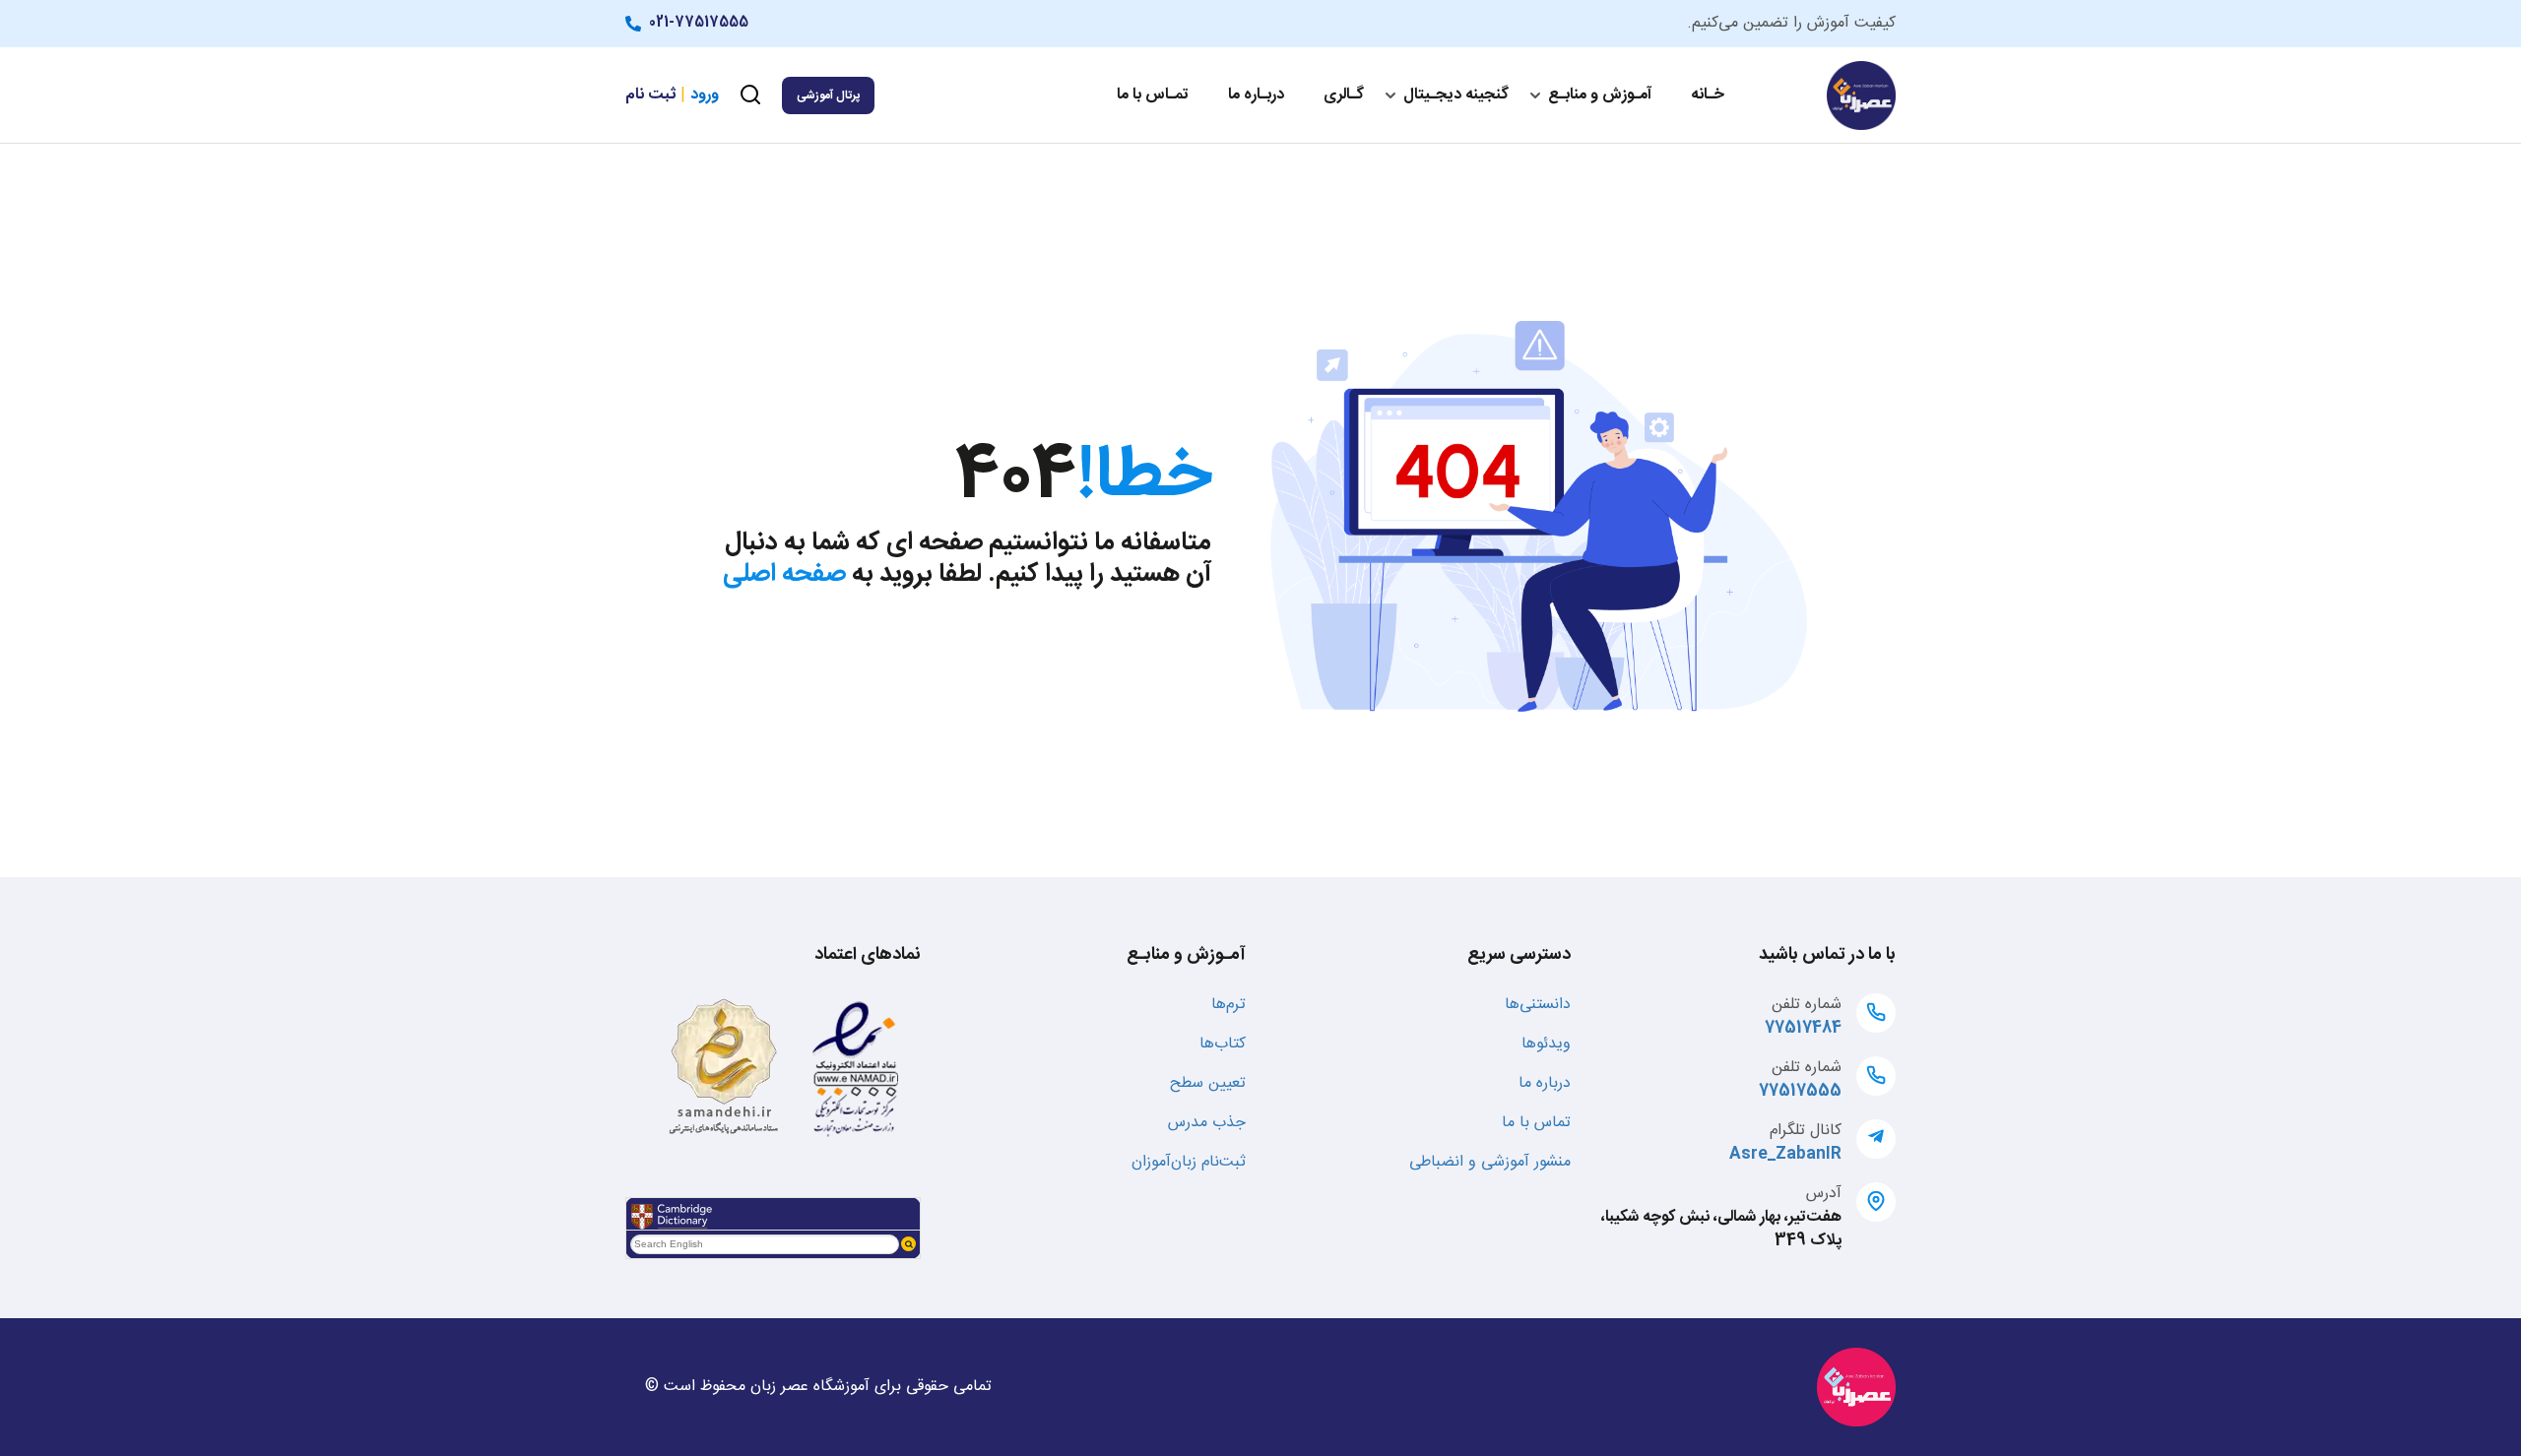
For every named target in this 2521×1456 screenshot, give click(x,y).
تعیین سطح (1208, 1083)
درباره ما (1545, 1083)
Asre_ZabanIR (1785, 1154)
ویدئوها (1546, 1044)
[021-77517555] (637, 24)
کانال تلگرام (1806, 1131)
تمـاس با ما (1153, 95)
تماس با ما (1536, 1123)
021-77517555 (699, 23)
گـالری (1344, 95)
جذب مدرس (1207, 1123)
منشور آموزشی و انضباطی (1490, 1162)
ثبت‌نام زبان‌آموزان (1189, 1162)
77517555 (1800, 1091)
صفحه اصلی (784, 574)
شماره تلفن (1807, 1005)
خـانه (1708, 95)
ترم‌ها (1228, 1005)
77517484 (1803, 1028)
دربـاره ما (1256, 95)
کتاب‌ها (1223, 1044)
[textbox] (765, 1244)
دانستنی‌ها (1538, 1005)
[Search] (908, 1244)
